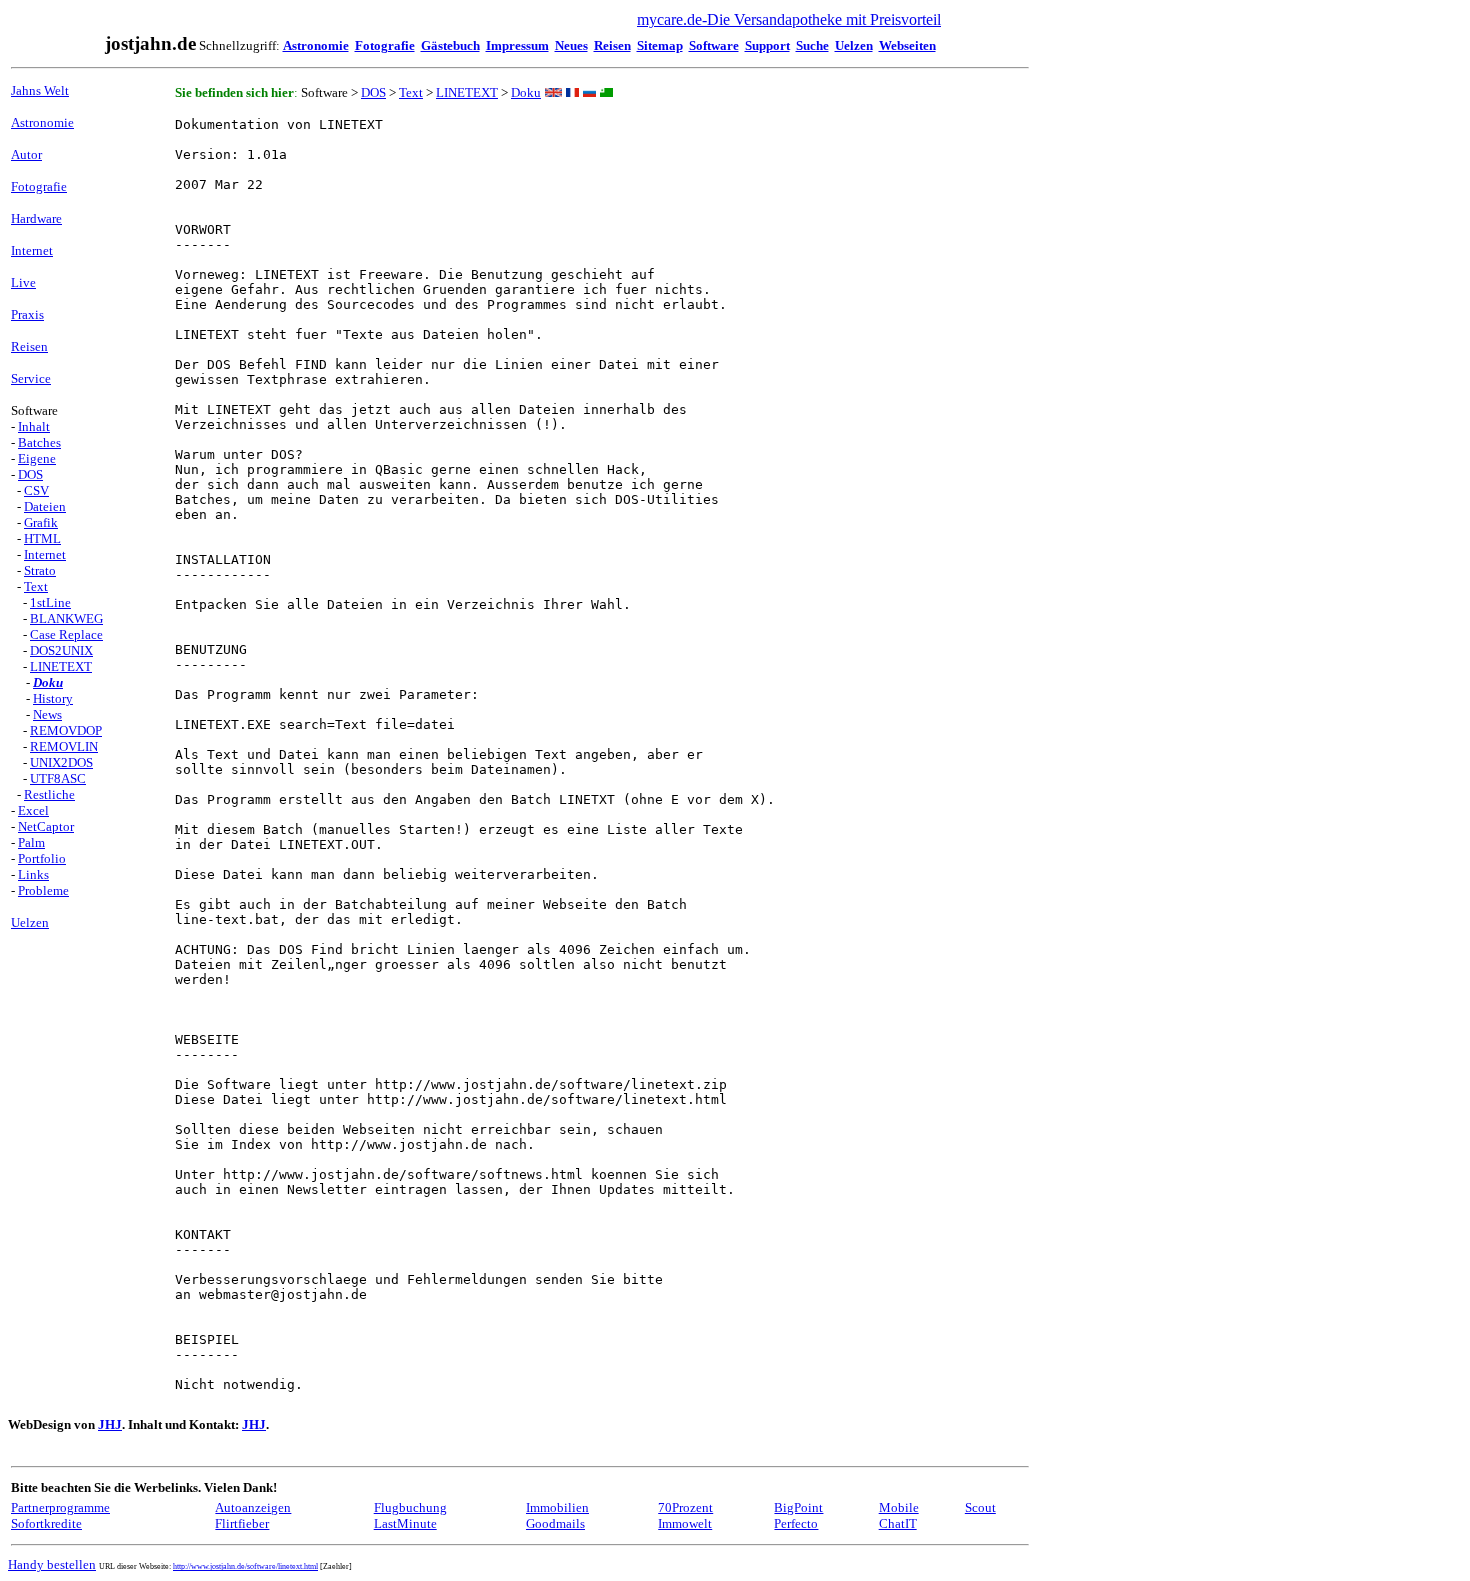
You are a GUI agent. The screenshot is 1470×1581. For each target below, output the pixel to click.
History (53, 698)
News (47, 714)
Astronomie (316, 45)
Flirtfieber (242, 1523)
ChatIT (898, 1523)
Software (714, 45)
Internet (32, 250)
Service (31, 378)
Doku (48, 682)
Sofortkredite (46, 1523)
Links (33, 874)
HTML (42, 538)
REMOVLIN (64, 746)
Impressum (517, 45)
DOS (30, 474)
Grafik (41, 522)
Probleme (43, 890)
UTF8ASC (58, 778)
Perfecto (796, 1523)
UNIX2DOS (61, 762)
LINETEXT (61, 666)
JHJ (110, 1424)
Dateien (45, 506)
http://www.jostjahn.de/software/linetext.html (245, 1566)
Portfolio (42, 858)
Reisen (612, 45)
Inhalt (34, 426)
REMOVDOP (66, 730)
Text (36, 586)
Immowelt (685, 1523)
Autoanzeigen (253, 1507)
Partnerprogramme (60, 1507)
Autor (26, 154)
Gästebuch (450, 45)
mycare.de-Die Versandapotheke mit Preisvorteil (789, 19)
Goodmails (555, 1523)
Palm (31, 842)
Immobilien (557, 1507)
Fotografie (385, 45)
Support (767, 45)
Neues (571, 45)
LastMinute (405, 1523)
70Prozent (685, 1507)
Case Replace (66, 634)
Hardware (36, 218)
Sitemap (660, 45)
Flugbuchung (410, 1507)
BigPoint (798, 1507)
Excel (33, 810)
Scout (980, 1507)
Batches (39, 442)
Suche (812, 45)
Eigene (37, 458)
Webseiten (907, 45)
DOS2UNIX (61, 650)
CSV (36, 490)
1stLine (50, 602)
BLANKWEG (66, 618)
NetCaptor (46, 826)
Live (23, 282)
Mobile (899, 1507)
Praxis (27, 314)
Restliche (49, 794)
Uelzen (854, 45)
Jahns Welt (40, 90)
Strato (40, 570)
